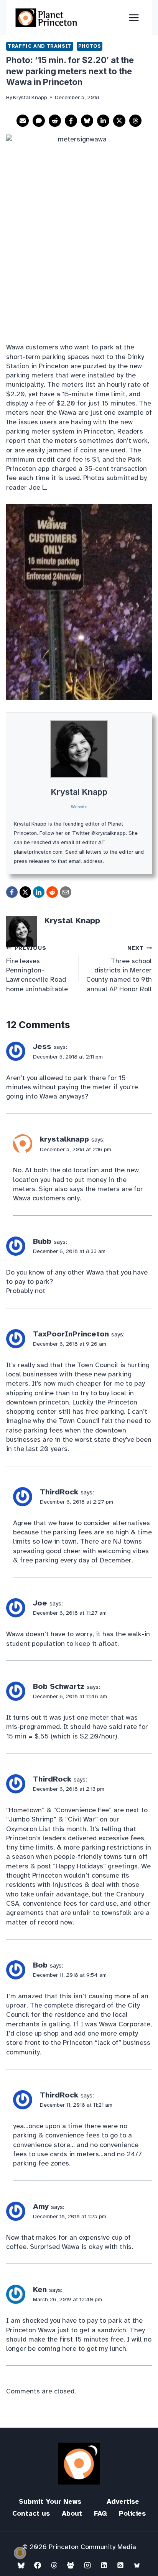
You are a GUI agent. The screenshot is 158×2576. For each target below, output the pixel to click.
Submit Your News (50, 2501)
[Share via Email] (23, 121)
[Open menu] (134, 17)
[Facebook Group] (71, 2565)
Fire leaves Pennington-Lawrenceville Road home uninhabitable (37, 969)
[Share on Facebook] (71, 121)
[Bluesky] (21, 2565)
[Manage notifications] (20, 2553)
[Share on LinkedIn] (103, 121)
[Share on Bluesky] (87, 121)
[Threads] (54, 2565)
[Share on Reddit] (55, 121)
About (72, 2513)
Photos (90, 46)
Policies (132, 2513)
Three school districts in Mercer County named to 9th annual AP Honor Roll (119, 969)
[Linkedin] (104, 2565)
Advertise (123, 2501)
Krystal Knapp (79, 792)
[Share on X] (119, 121)
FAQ (100, 2513)
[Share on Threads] (135, 121)
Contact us (31, 2513)
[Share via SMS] (39, 121)
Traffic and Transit (40, 46)
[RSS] (120, 2565)
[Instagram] (87, 2565)
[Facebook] (38, 2565)
